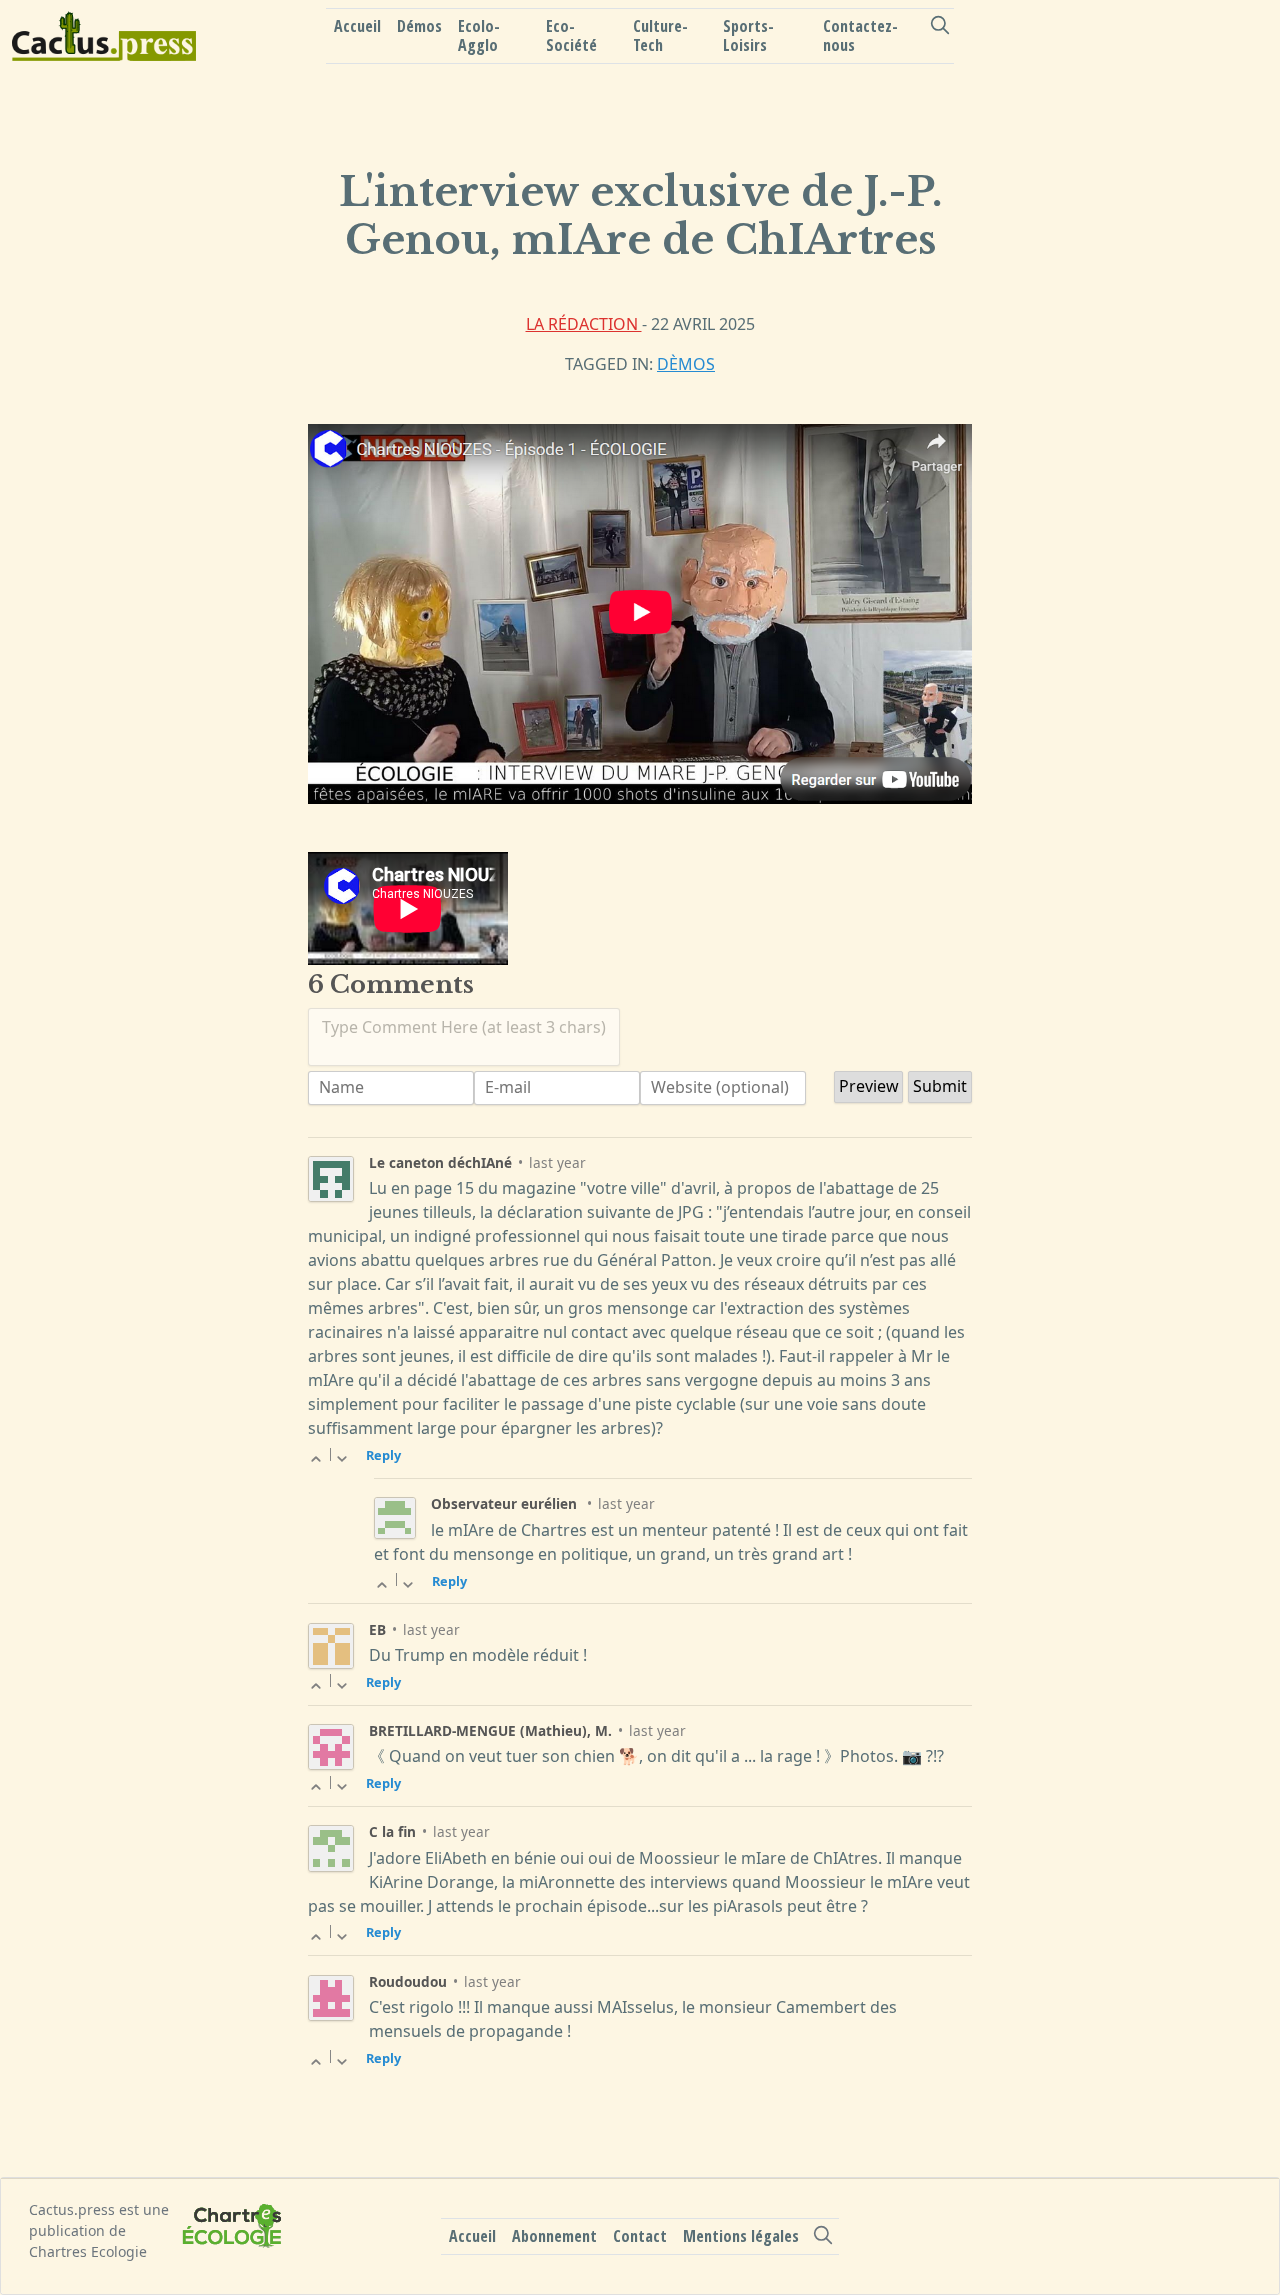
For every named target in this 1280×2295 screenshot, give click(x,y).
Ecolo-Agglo (479, 35)
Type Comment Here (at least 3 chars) (464, 1027)
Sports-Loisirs (748, 35)
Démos (419, 26)
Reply (383, 1455)
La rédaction (584, 324)
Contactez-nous (860, 35)
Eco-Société (571, 35)
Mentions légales (741, 2236)
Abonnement (554, 2236)
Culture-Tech (660, 35)
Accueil (357, 26)
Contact (640, 2236)
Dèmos (686, 364)
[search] (939, 25)
